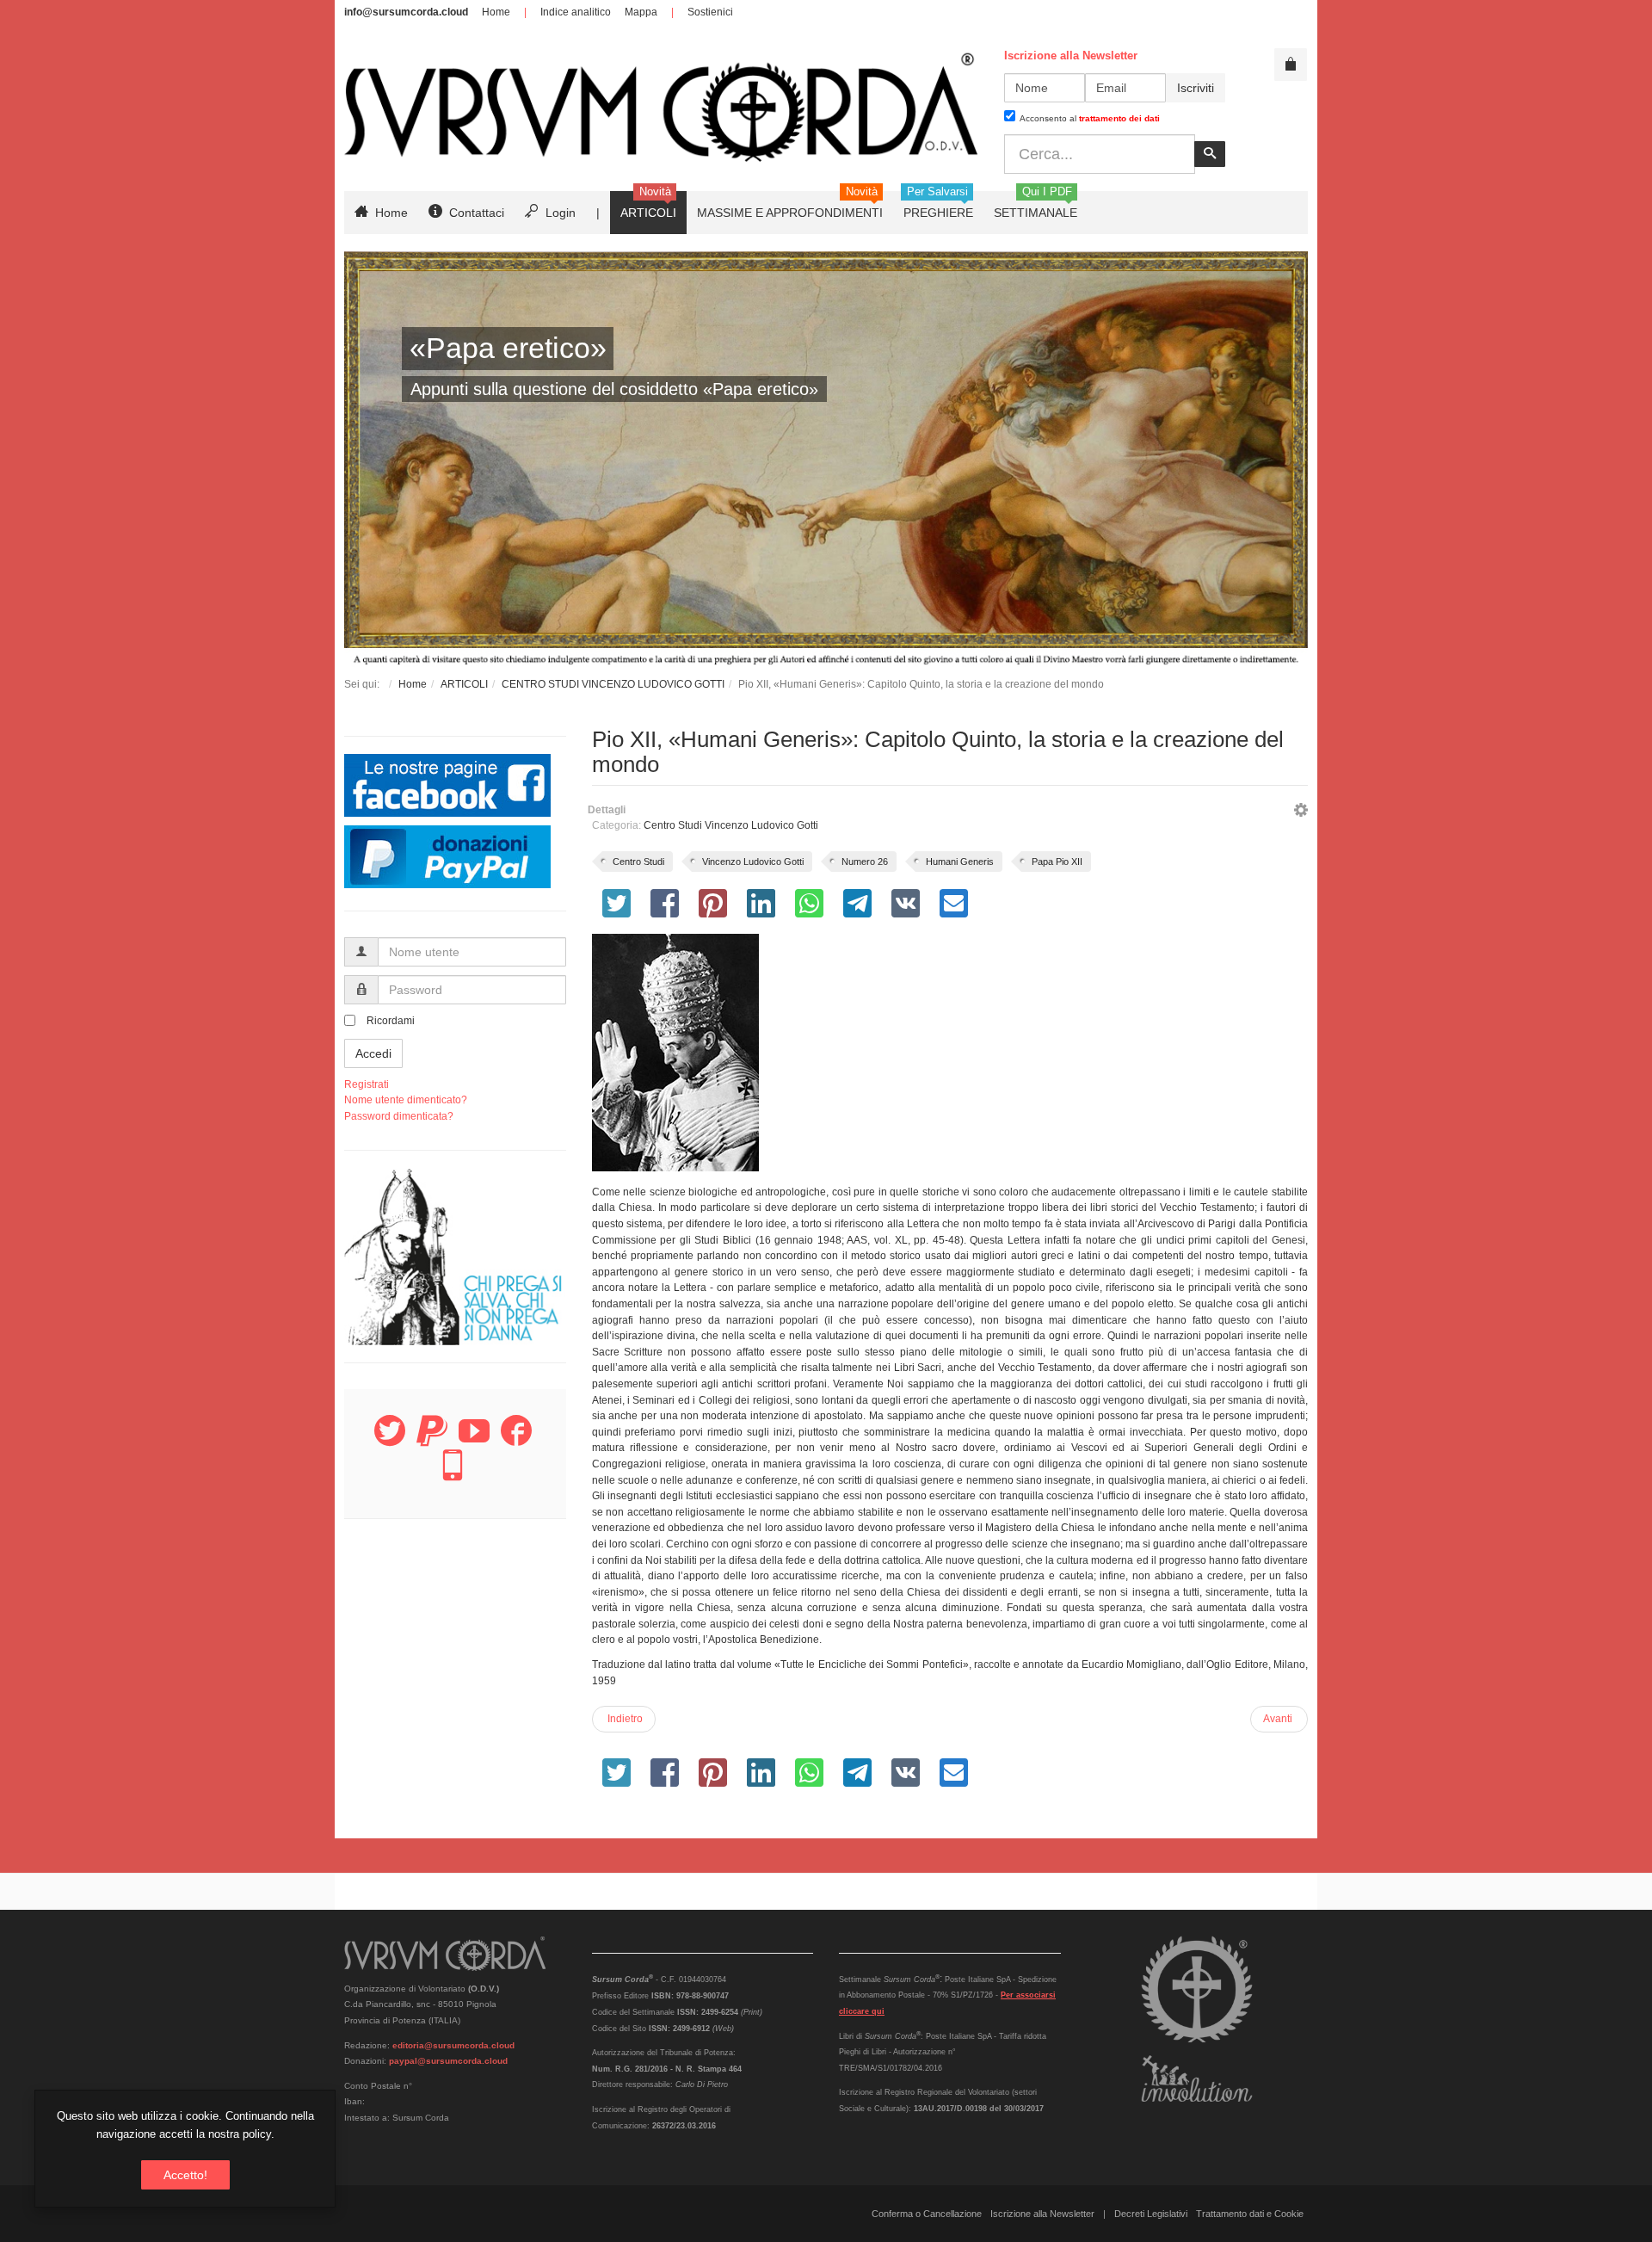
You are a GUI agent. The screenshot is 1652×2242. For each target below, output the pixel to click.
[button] (1301, 812)
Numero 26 (865, 862)
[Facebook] (516, 1441)
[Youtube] (474, 1441)
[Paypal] (432, 1441)
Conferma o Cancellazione (927, 2214)
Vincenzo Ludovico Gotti (753, 862)
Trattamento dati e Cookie (1250, 2214)
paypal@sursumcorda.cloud (448, 2061)
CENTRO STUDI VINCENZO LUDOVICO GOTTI (613, 684)
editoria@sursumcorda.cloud (453, 2045)
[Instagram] (453, 1475)
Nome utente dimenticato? (406, 1100)
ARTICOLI (464, 684)
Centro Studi (638, 862)
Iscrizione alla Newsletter (1042, 2214)
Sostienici (710, 12)
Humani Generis (960, 862)
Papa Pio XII (1057, 862)
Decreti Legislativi (1151, 2214)
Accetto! (185, 2175)
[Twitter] (390, 1441)
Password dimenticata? (399, 1116)
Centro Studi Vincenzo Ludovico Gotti (731, 825)
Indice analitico (576, 12)
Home (496, 12)
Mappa (641, 12)
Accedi (373, 1053)
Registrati (367, 1084)
